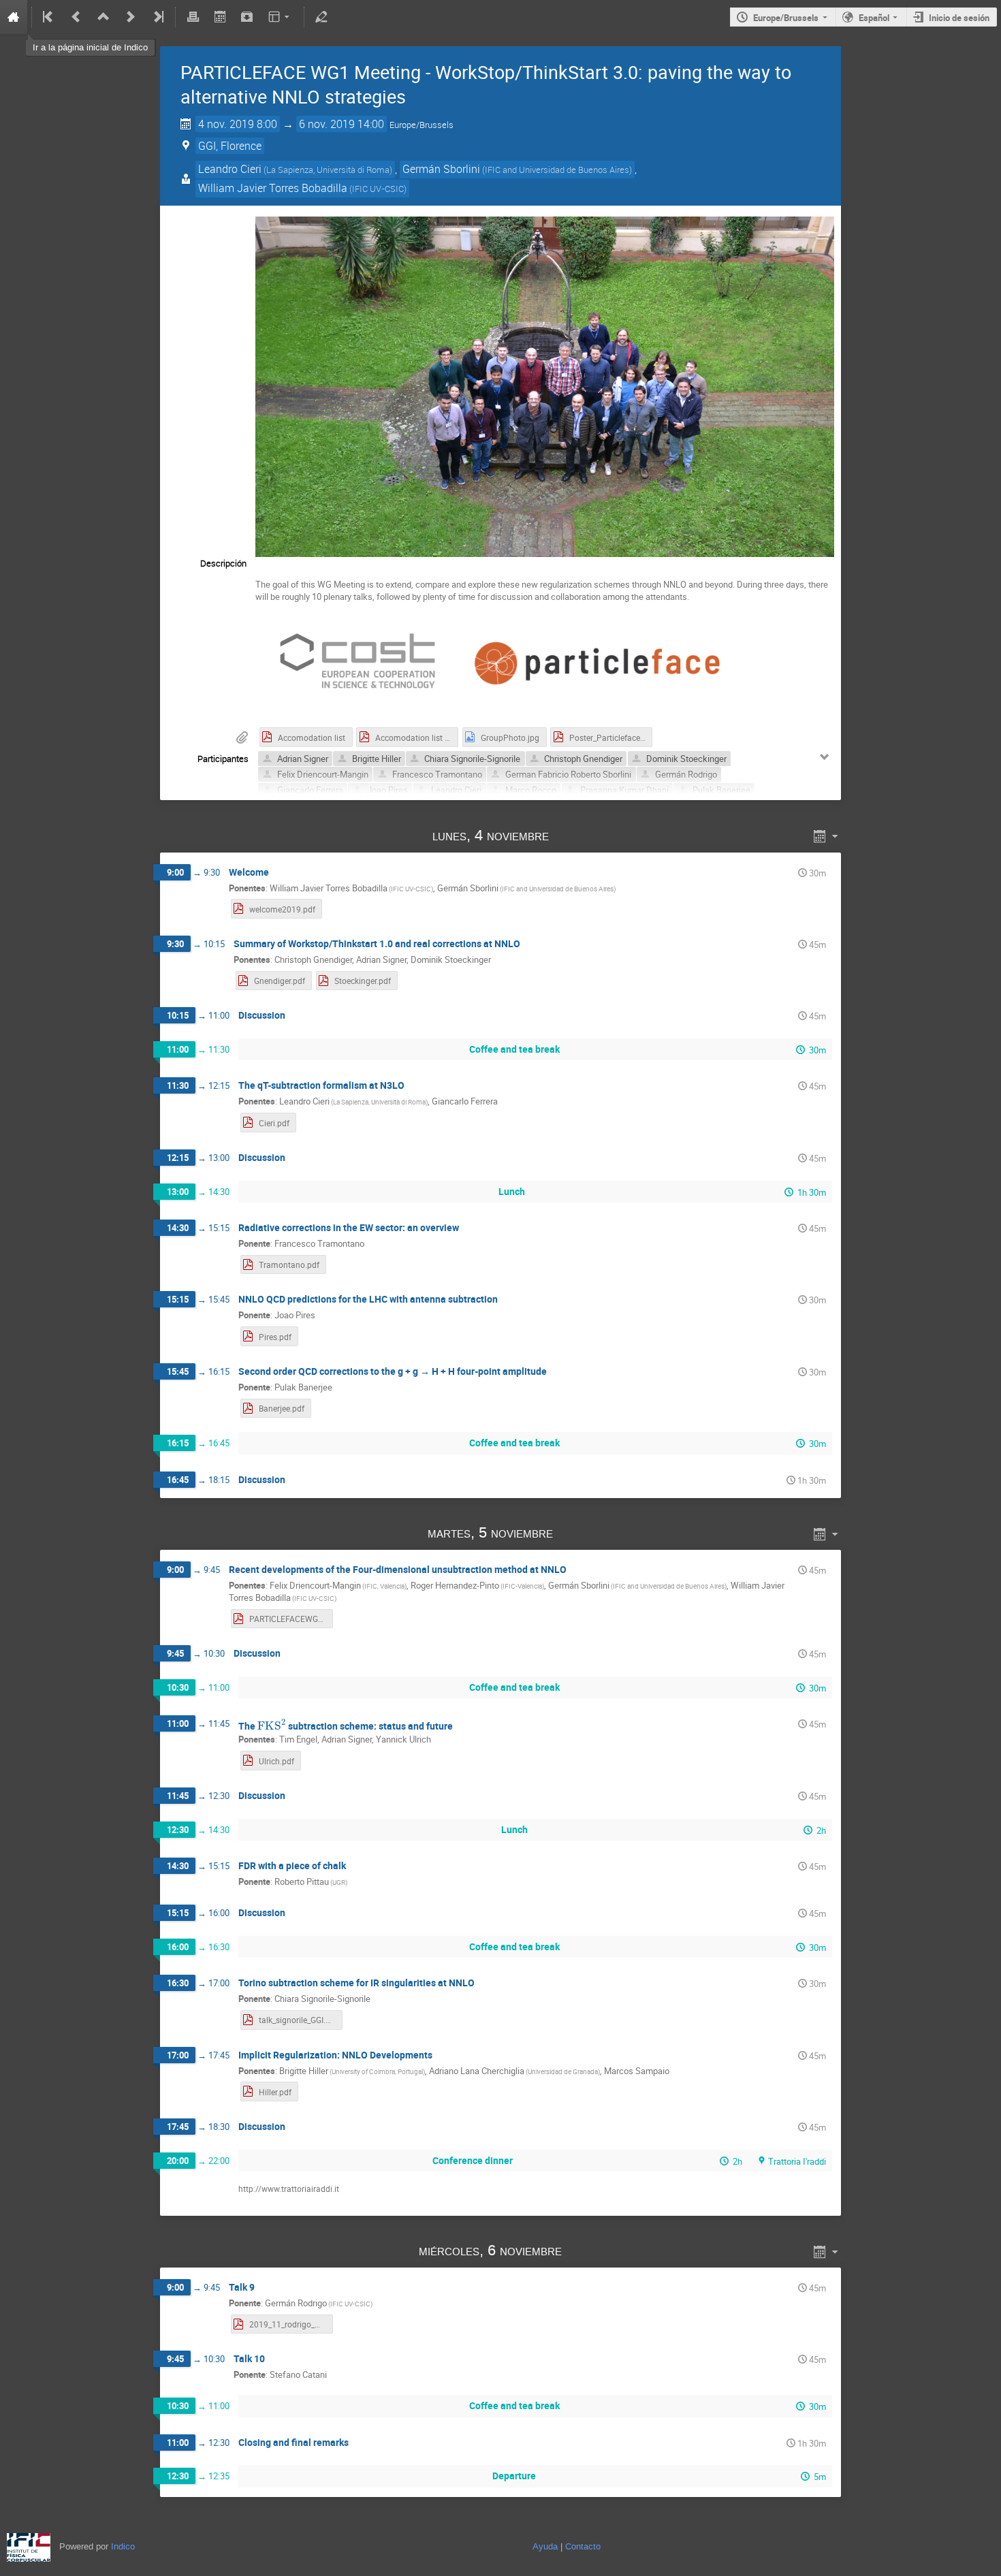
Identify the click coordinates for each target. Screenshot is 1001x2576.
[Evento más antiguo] (76, 17)
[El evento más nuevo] (157, 17)
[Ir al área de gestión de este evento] (321, 17)
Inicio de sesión (959, 18)
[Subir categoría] (104, 17)
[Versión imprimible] (193, 17)
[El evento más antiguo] (49, 17)
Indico (123, 2546)
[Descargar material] (247, 17)
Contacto (583, 2546)
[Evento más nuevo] (131, 17)
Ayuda (545, 2546)
